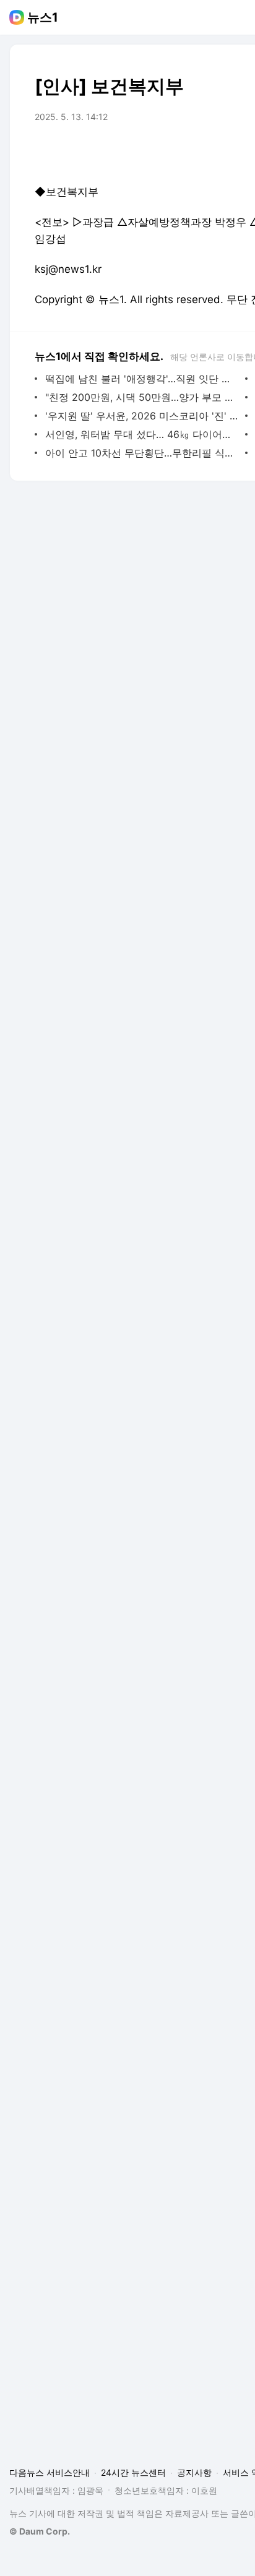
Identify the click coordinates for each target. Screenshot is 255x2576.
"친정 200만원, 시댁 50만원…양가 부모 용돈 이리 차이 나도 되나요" (142, 397)
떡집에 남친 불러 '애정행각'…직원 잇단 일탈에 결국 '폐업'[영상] (142, 379)
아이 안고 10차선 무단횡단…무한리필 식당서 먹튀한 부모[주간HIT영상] (142, 453)
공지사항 (194, 2472)
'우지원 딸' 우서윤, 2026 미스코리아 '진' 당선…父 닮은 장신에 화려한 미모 (142, 416)
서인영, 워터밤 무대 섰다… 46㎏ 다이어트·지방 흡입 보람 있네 (142, 434)
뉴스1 (43, 17)
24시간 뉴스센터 (133, 2472)
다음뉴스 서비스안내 (50, 2472)
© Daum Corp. (40, 2531)
